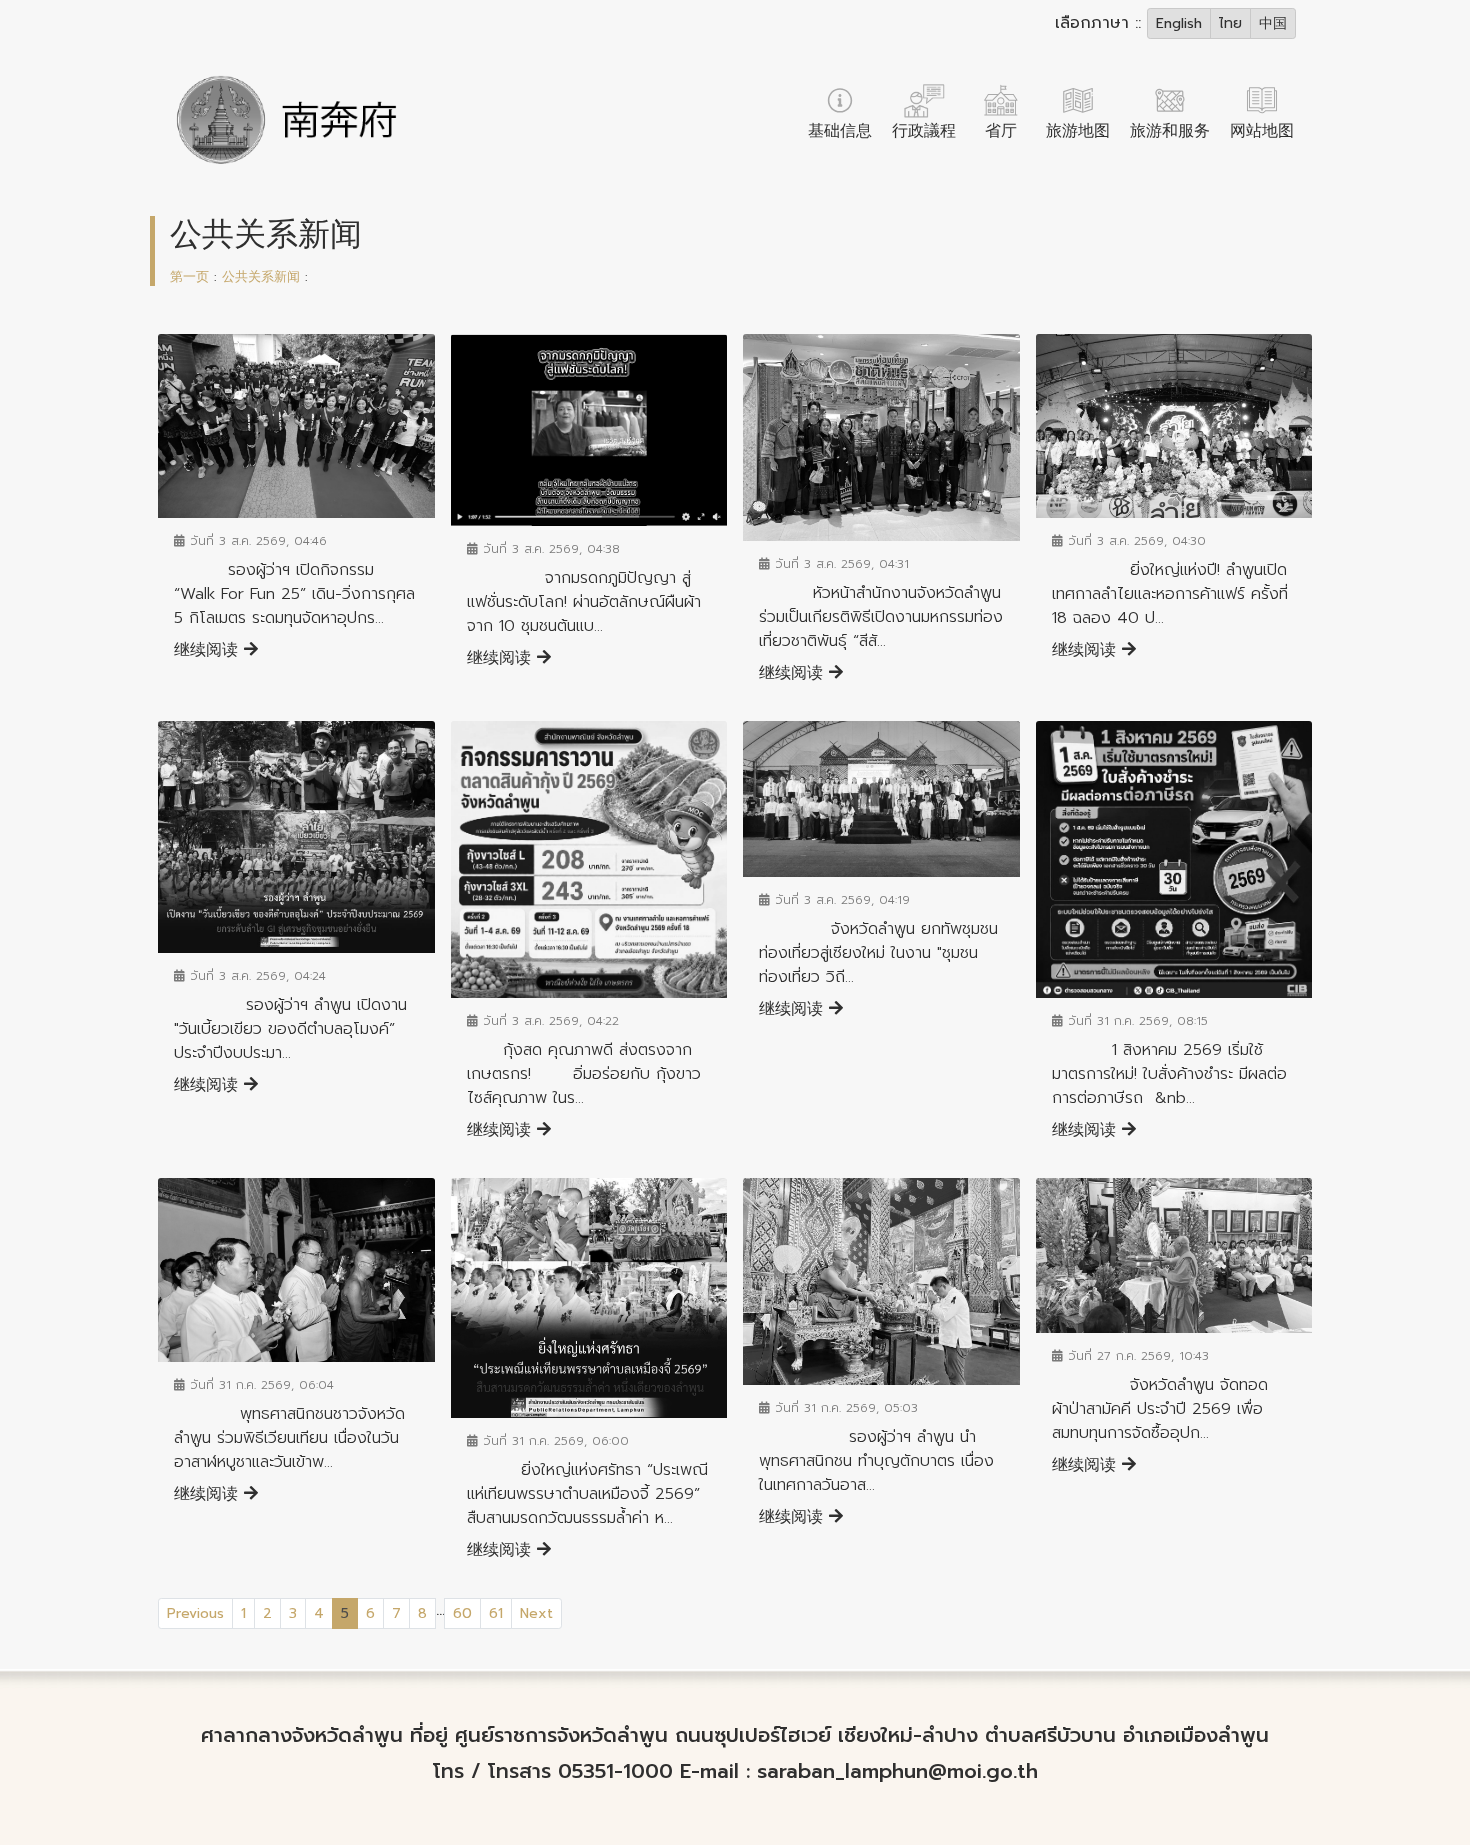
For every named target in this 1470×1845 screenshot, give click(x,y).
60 (462, 1613)
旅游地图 (1078, 131)
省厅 (1001, 131)
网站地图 (1262, 131)
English (1179, 23)
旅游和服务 (1170, 131)
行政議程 (924, 131)
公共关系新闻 (261, 276)
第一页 (189, 276)
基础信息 (840, 131)
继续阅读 (209, 650)
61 (496, 1613)
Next (536, 1613)
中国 (1273, 23)
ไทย (1230, 23)
